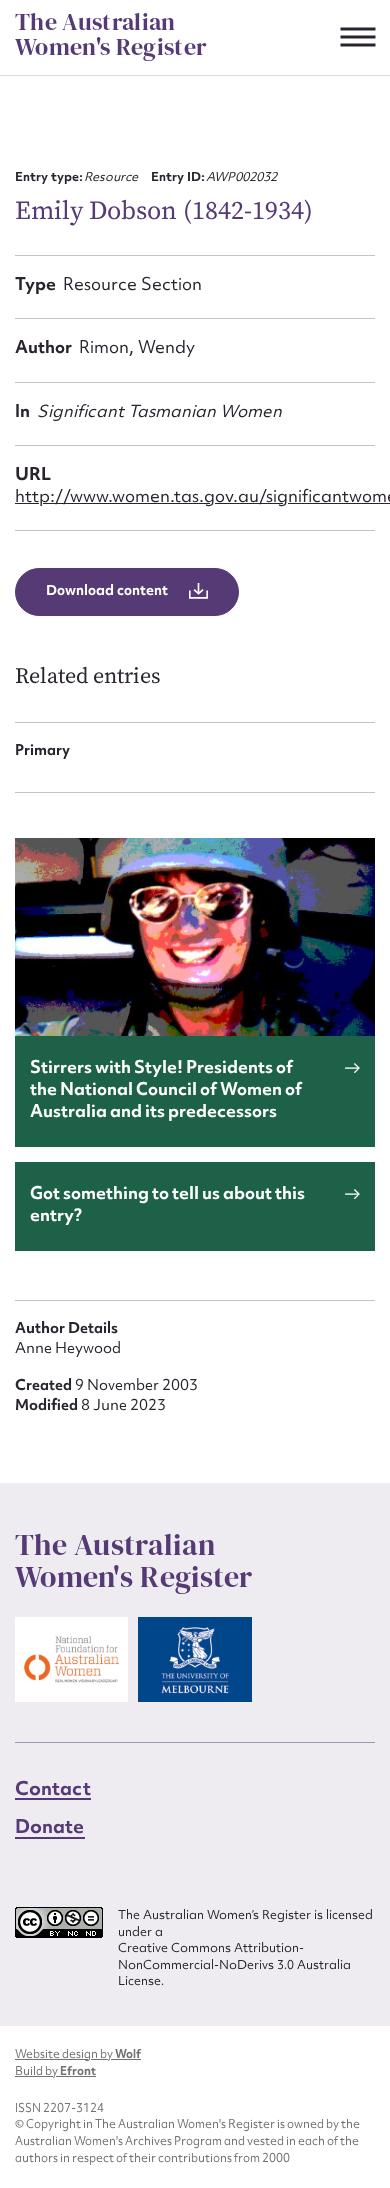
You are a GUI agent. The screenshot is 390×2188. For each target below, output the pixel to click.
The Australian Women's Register (111, 34)
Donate (50, 1826)
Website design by (78, 2054)
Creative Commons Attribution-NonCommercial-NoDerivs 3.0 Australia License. (234, 1964)
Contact (53, 1788)
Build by (55, 2071)
